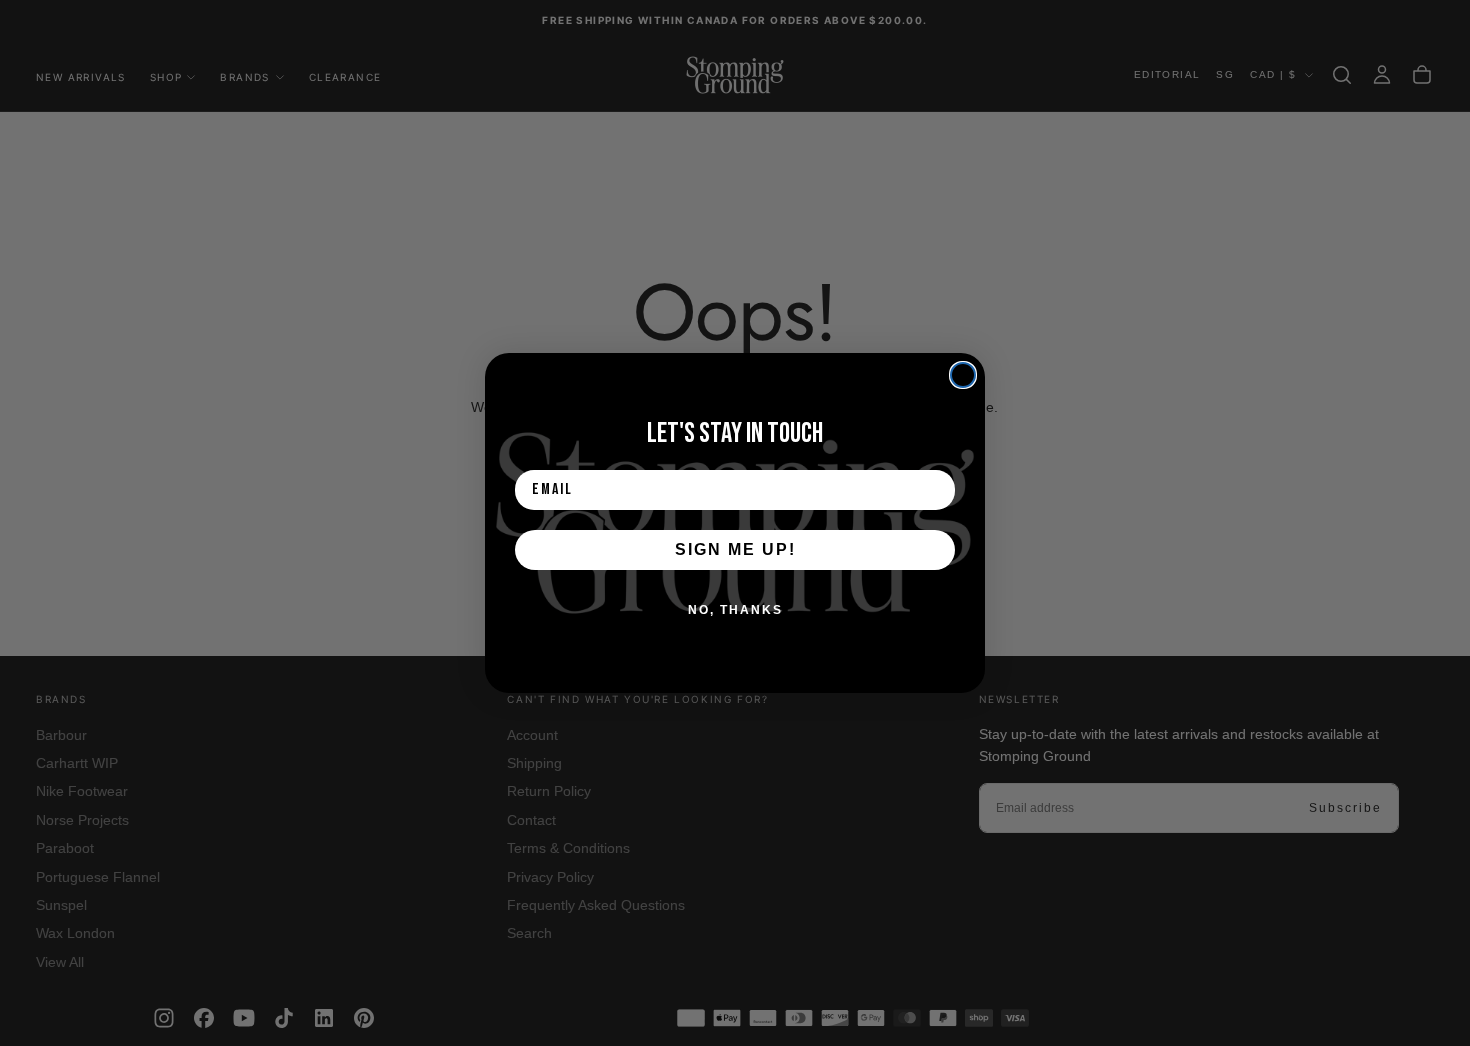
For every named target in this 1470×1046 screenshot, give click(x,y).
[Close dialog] (963, 375)
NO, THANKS (735, 610)
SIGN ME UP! (735, 549)
